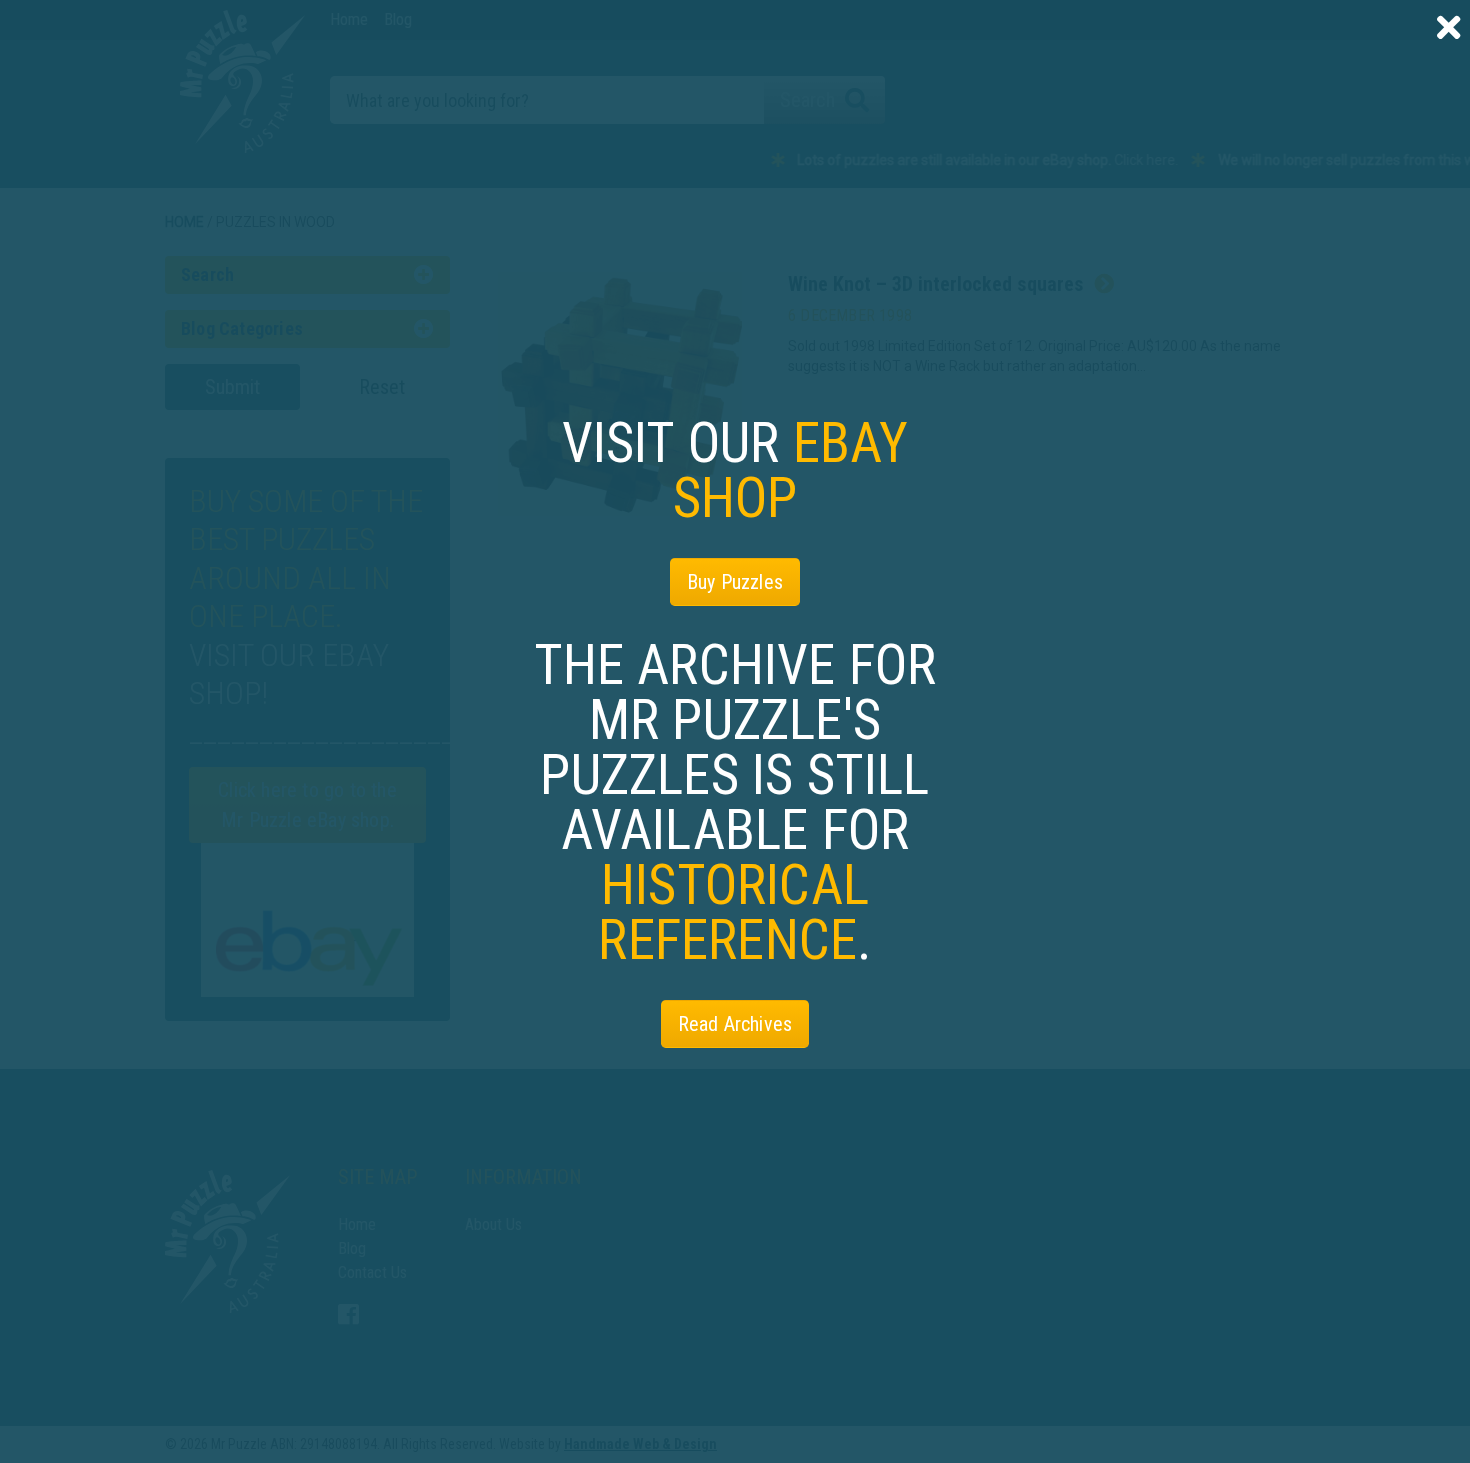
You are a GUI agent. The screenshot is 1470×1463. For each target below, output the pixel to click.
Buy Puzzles (735, 582)
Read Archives (735, 1024)
